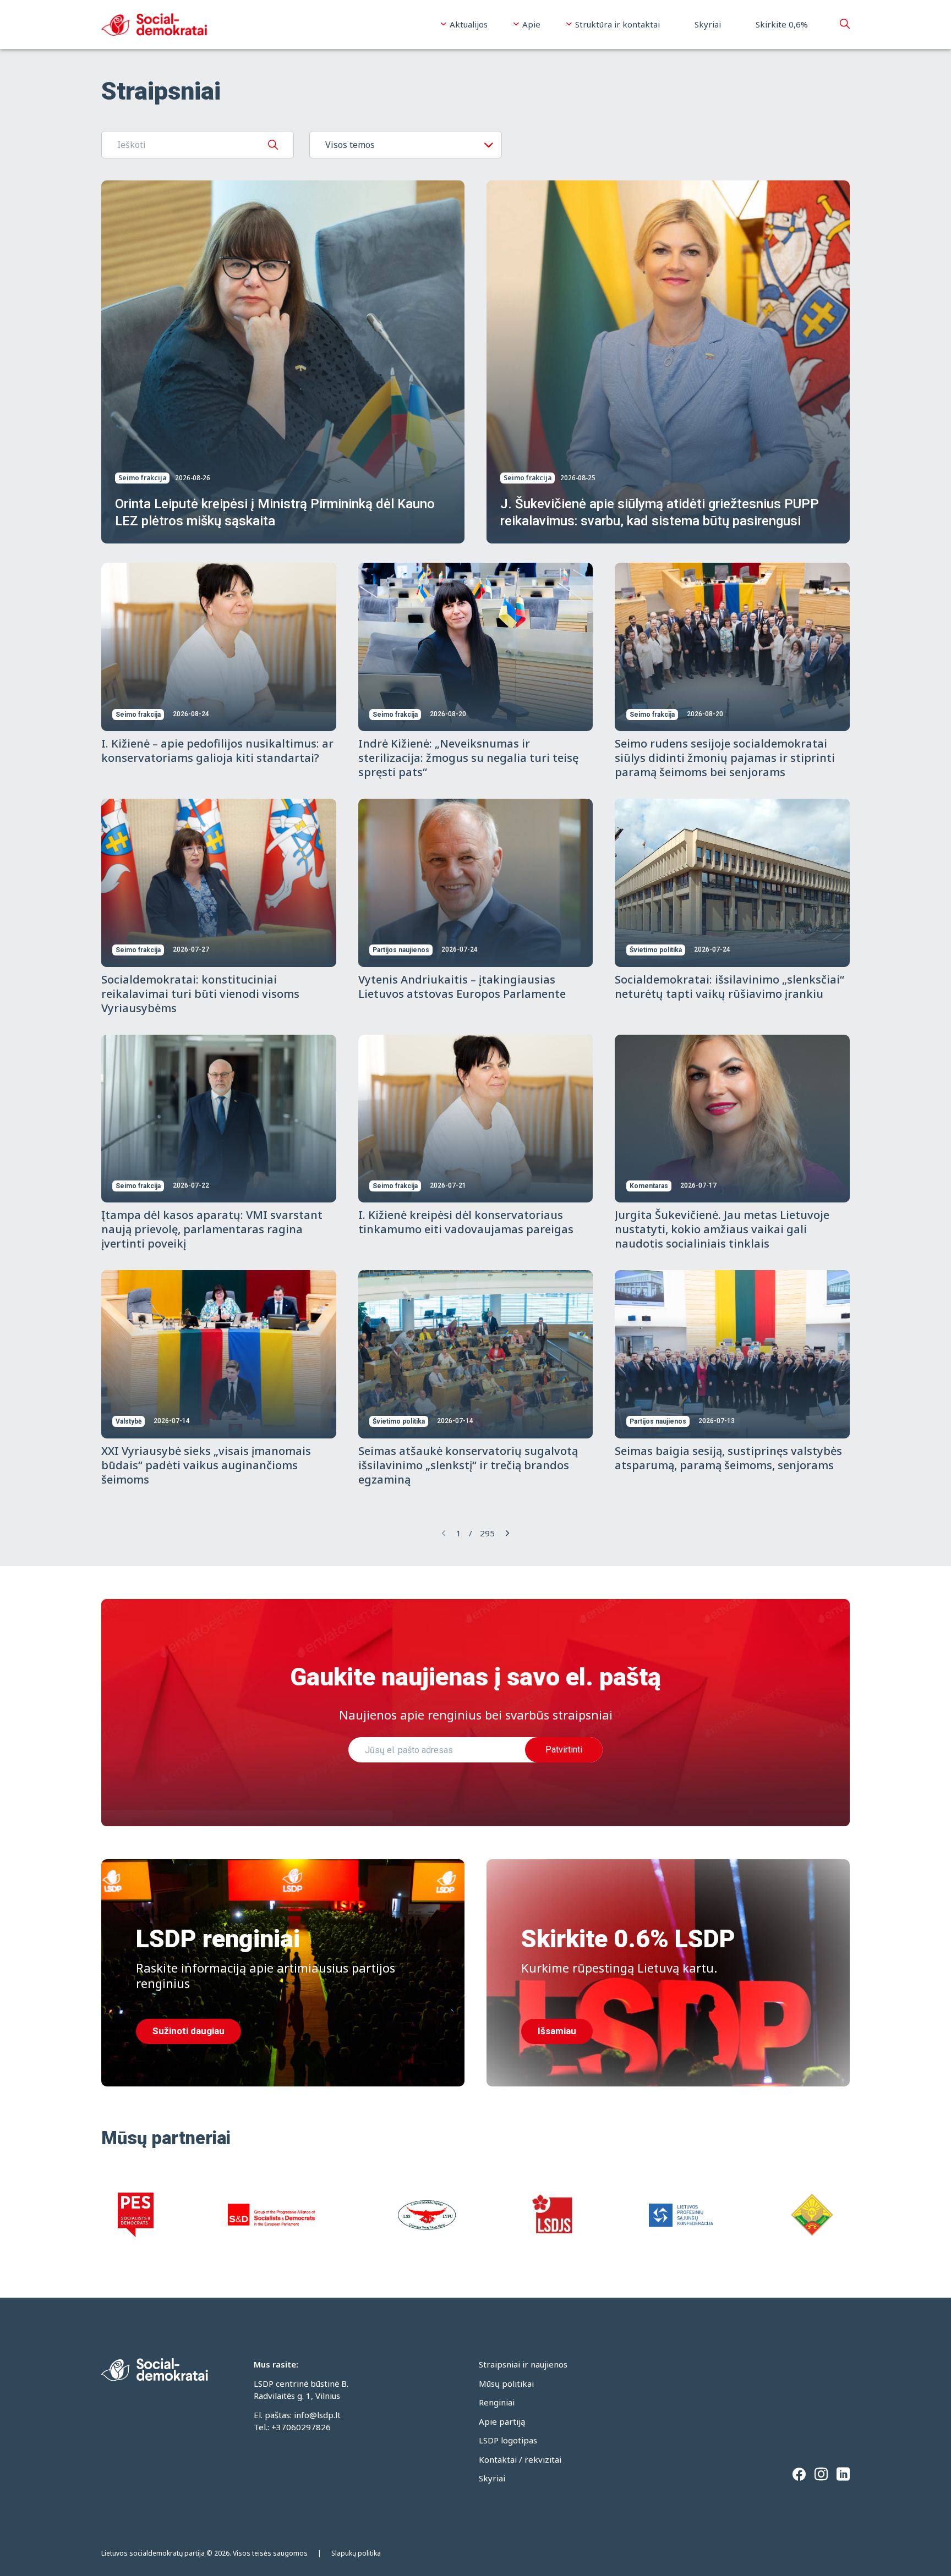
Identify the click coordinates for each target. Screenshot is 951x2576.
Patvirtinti (564, 1750)
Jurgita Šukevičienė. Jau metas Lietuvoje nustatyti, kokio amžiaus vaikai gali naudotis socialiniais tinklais (722, 1229)
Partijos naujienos (401, 950)
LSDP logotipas (508, 2440)
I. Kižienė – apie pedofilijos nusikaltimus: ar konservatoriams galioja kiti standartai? (217, 751)
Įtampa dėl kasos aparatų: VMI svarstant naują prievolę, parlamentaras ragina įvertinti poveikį (212, 1229)
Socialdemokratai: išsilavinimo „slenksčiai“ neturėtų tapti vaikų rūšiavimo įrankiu (729, 987)
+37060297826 (301, 2427)
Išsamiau (557, 2031)
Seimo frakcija (142, 478)
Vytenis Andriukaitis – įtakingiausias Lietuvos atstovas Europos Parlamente (462, 987)
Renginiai (497, 2402)
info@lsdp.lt (317, 2415)
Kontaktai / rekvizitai (520, 2459)
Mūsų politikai (506, 2383)
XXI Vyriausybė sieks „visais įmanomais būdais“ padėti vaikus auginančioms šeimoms (206, 1465)
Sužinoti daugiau (188, 2031)
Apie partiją (502, 2421)
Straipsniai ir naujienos (523, 2364)
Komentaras (649, 1186)
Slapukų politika (356, 2553)
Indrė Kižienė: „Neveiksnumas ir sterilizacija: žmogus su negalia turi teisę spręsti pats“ (468, 758)
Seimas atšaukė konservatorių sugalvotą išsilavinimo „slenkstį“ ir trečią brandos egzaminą (468, 1465)
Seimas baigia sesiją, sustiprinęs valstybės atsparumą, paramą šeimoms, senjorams (728, 1458)
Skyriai (708, 24)
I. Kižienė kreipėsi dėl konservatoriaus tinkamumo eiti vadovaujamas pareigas (466, 1222)
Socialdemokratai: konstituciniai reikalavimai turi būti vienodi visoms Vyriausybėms (200, 994)
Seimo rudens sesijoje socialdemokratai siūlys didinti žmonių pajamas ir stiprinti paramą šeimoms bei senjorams (725, 758)
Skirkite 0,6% (782, 24)
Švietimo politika (656, 950)
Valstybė (129, 1421)
